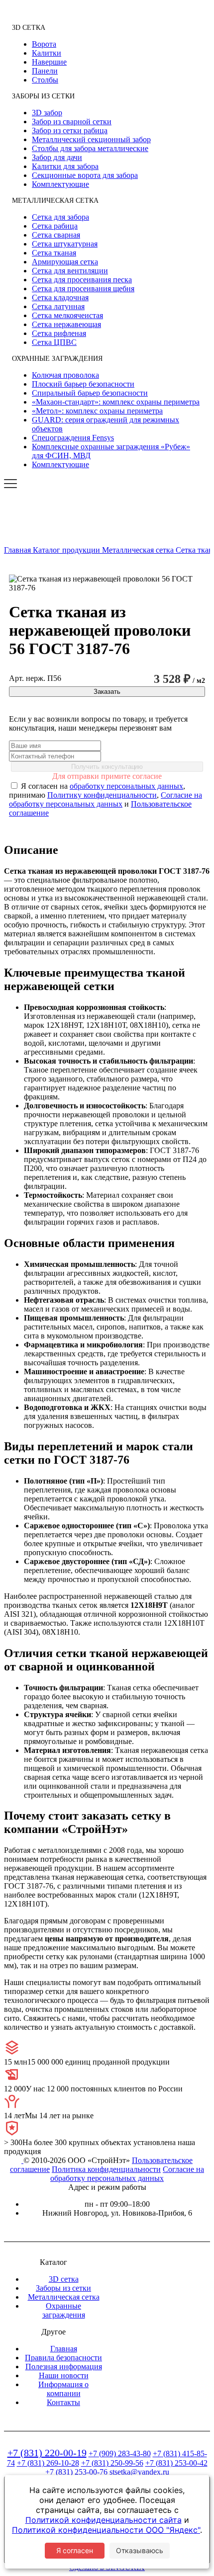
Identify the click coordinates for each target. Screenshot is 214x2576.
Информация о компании (63, 2389)
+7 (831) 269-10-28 (48, 2463)
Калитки (47, 53)
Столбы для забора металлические (90, 148)
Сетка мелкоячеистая (67, 315)
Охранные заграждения (64, 2310)
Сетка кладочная (60, 297)
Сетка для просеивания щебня (83, 289)
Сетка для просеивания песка (82, 280)
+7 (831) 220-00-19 (47, 2453)
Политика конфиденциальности (106, 2169)
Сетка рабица (55, 226)
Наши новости (64, 2375)
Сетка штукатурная (65, 244)
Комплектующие (60, 184)
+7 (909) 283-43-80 (120, 2453)
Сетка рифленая (59, 333)
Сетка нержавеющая (66, 324)
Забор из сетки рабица (70, 130)
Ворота (44, 44)
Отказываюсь (140, 2550)
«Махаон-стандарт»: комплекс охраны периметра (116, 402)
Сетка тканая (54, 253)
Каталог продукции (67, 550)
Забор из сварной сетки (72, 122)
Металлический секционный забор (91, 139)
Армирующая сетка (65, 262)
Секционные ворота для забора (85, 175)
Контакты (63, 2402)
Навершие (49, 62)
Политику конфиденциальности (102, 795)
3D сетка (64, 2279)
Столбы (45, 80)
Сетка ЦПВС (54, 342)
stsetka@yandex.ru (139, 2472)
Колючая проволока (65, 375)
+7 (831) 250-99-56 (112, 2463)
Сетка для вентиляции (70, 271)
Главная (18, 550)
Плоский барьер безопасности (83, 384)
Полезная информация (64, 2367)
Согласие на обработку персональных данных (106, 799)
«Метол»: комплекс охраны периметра (97, 411)
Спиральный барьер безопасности (90, 393)
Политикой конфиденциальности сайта (104, 2520)
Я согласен (75, 2550)
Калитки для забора (65, 166)
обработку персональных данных (126, 786)
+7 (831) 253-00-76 (76, 2472)
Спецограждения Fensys (73, 438)
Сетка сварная (56, 235)
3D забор (47, 113)
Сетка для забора (60, 217)
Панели (45, 71)
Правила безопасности (63, 2358)
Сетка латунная (58, 306)
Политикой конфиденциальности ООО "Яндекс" (106, 2530)
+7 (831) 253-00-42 (176, 2463)
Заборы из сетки (63, 2288)
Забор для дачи (57, 157)
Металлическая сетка (139, 550)
